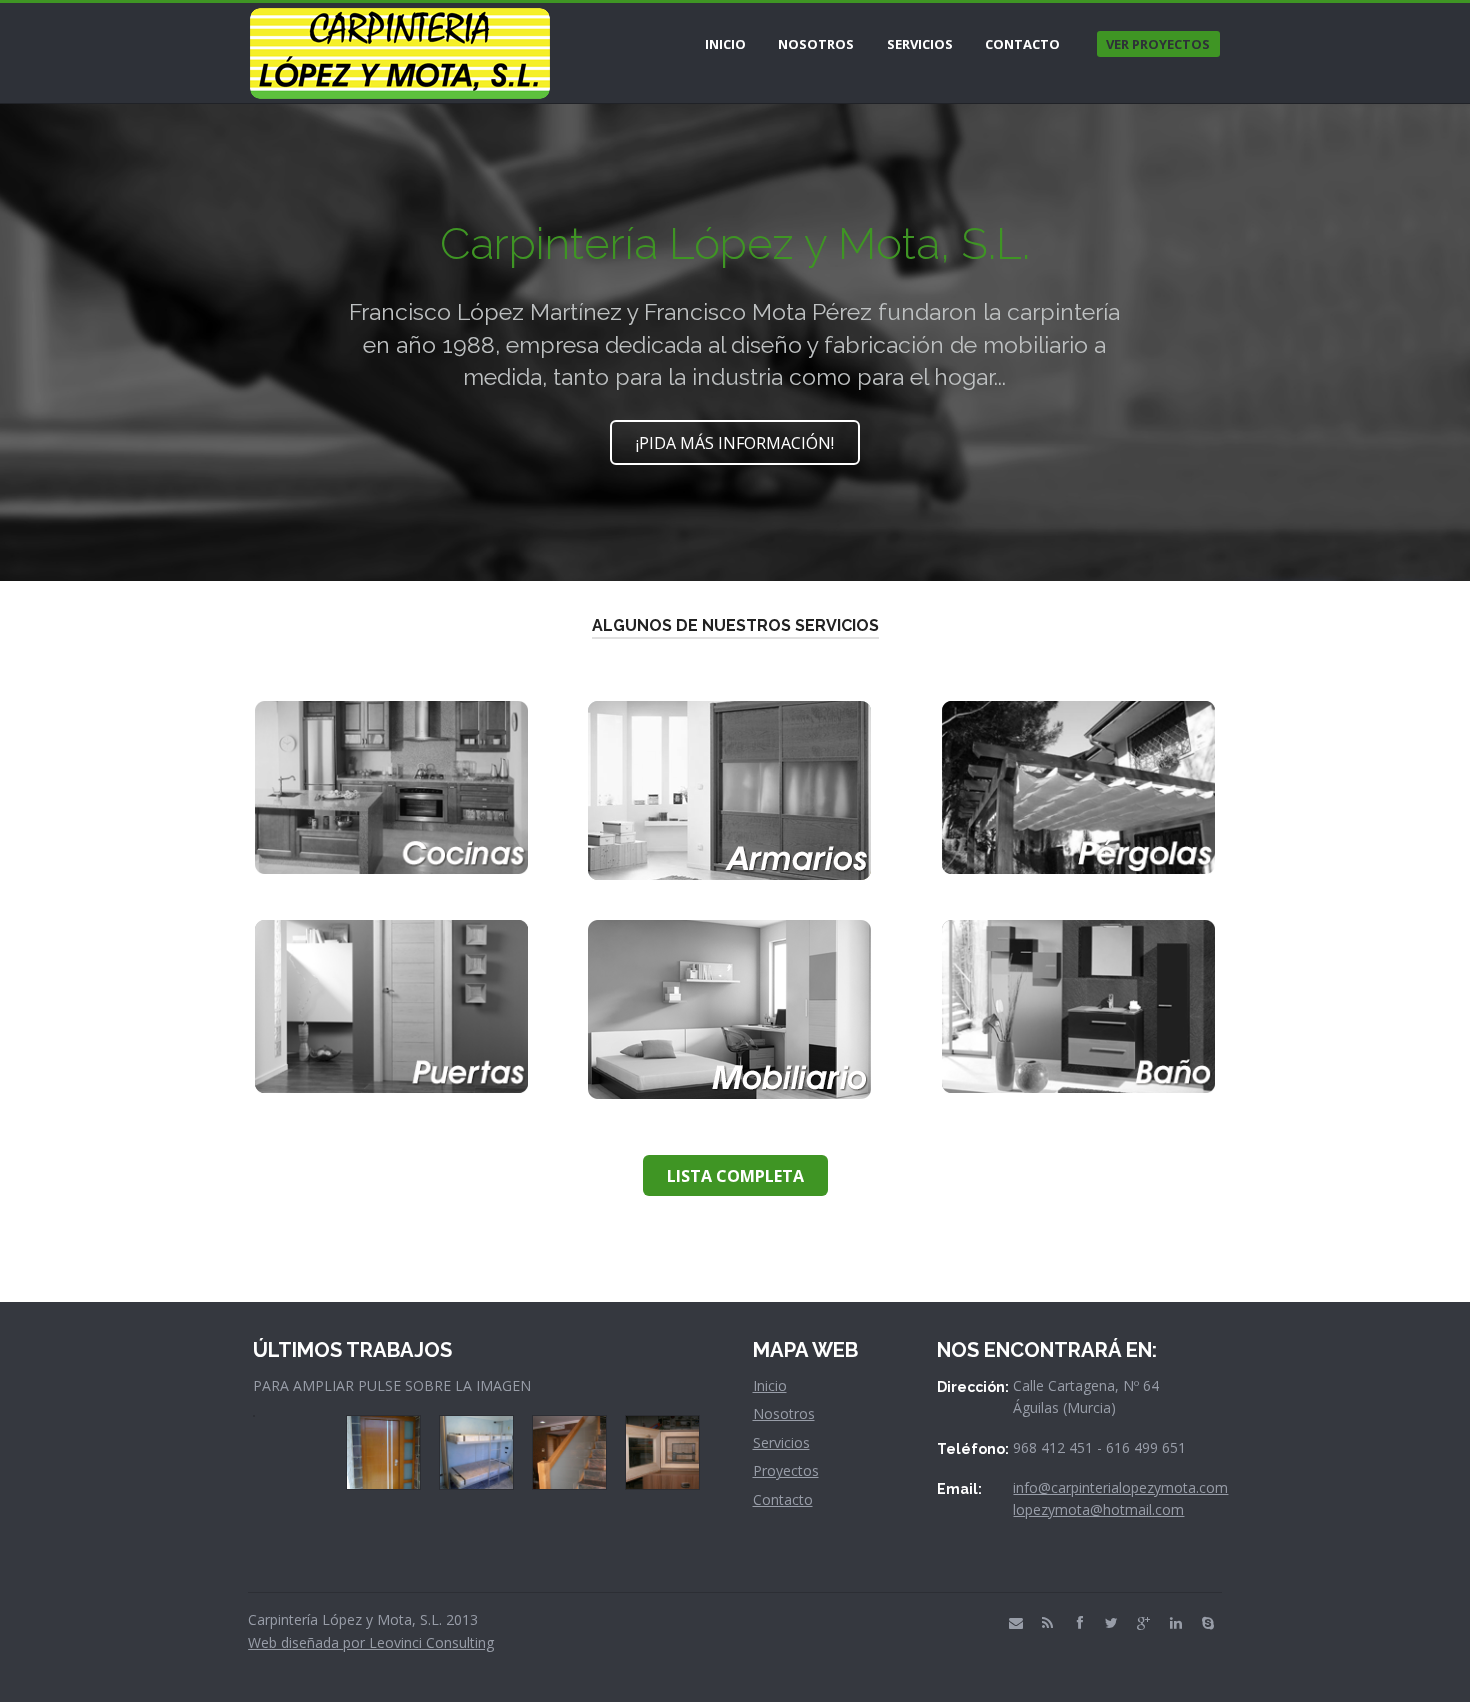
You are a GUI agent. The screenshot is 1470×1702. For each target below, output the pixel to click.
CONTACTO (1022, 44)
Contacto (783, 1499)
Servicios (781, 1442)
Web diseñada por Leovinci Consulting (371, 1642)
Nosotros (784, 1413)
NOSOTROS (816, 44)
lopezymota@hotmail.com (1098, 1509)
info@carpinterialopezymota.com (1120, 1487)
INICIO (725, 44)
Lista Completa (735, 1176)
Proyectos (786, 1470)
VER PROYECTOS (1158, 44)
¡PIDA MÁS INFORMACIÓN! (735, 443)
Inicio (770, 1385)
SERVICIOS (920, 44)
